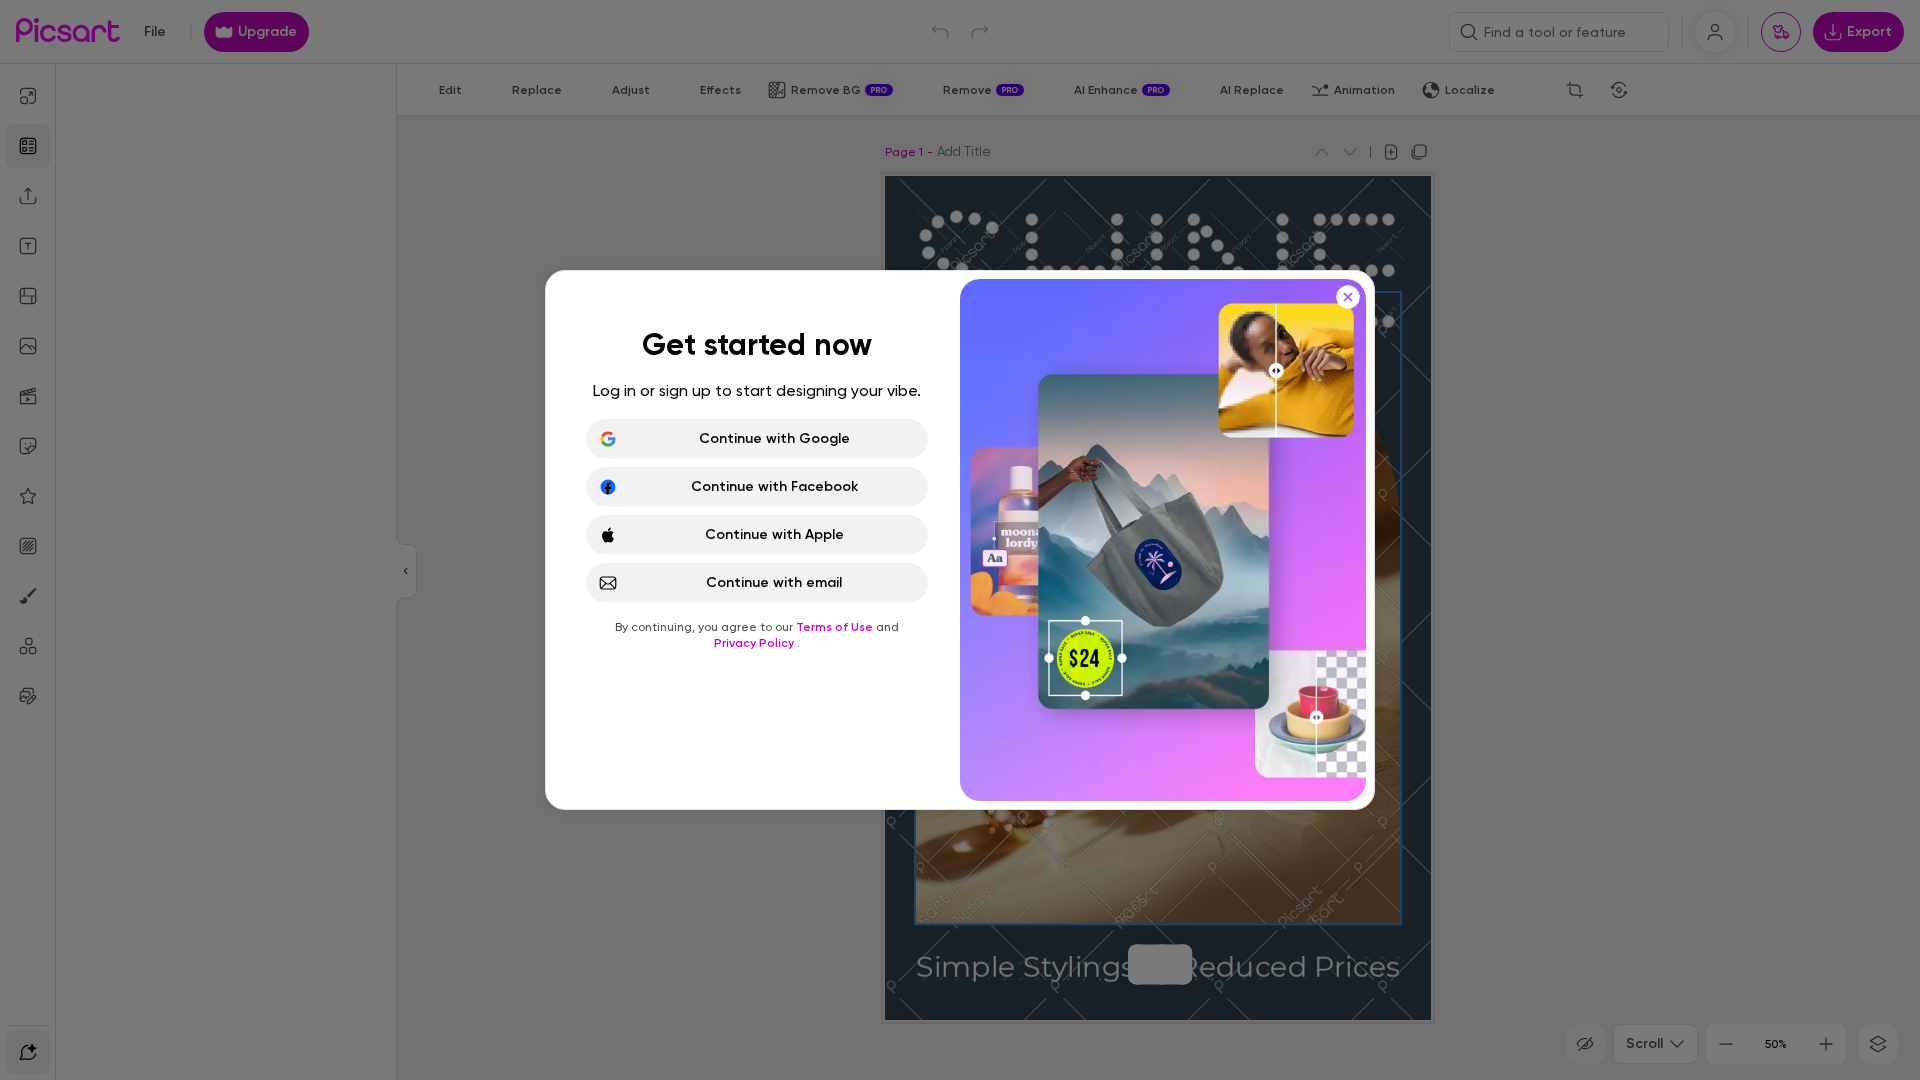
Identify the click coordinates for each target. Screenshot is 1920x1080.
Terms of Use (836, 627)
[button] (960, 540)
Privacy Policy (755, 643)
